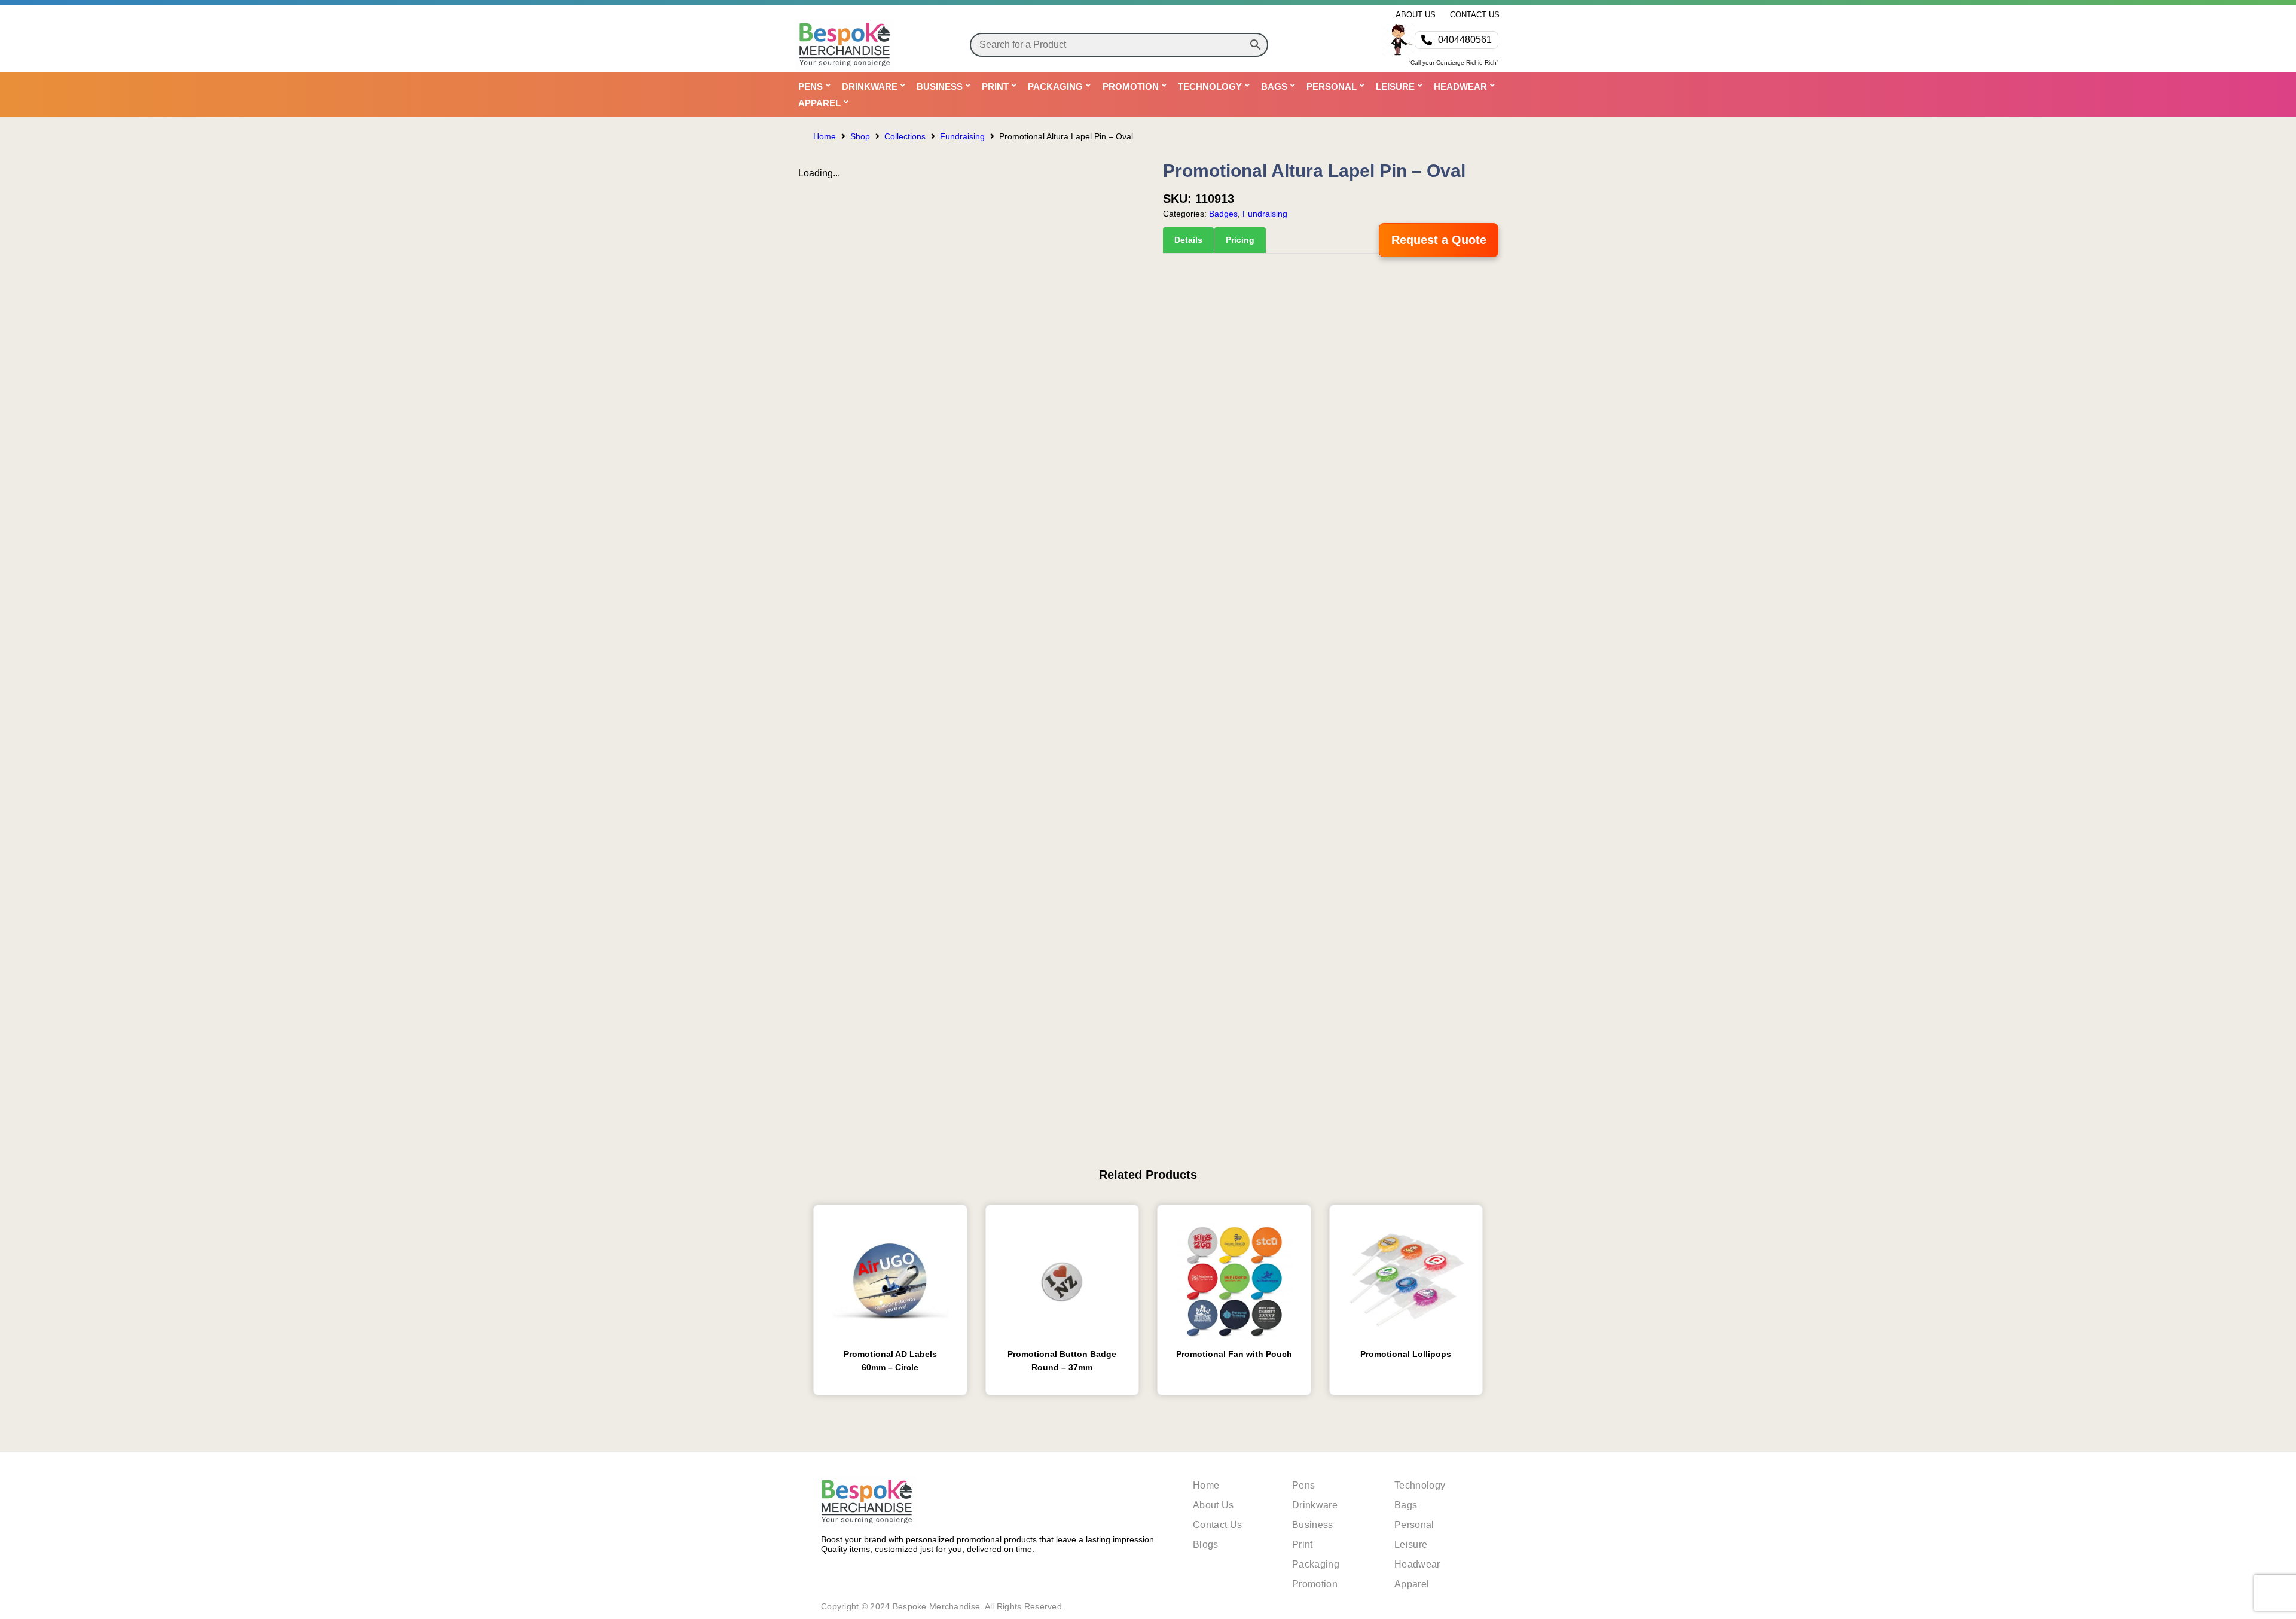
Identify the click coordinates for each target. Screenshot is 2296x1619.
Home (825, 136)
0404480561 (1465, 40)
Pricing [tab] (1240, 240)
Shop (860, 136)
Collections (905, 136)
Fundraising (962, 136)
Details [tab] (1188, 240)
